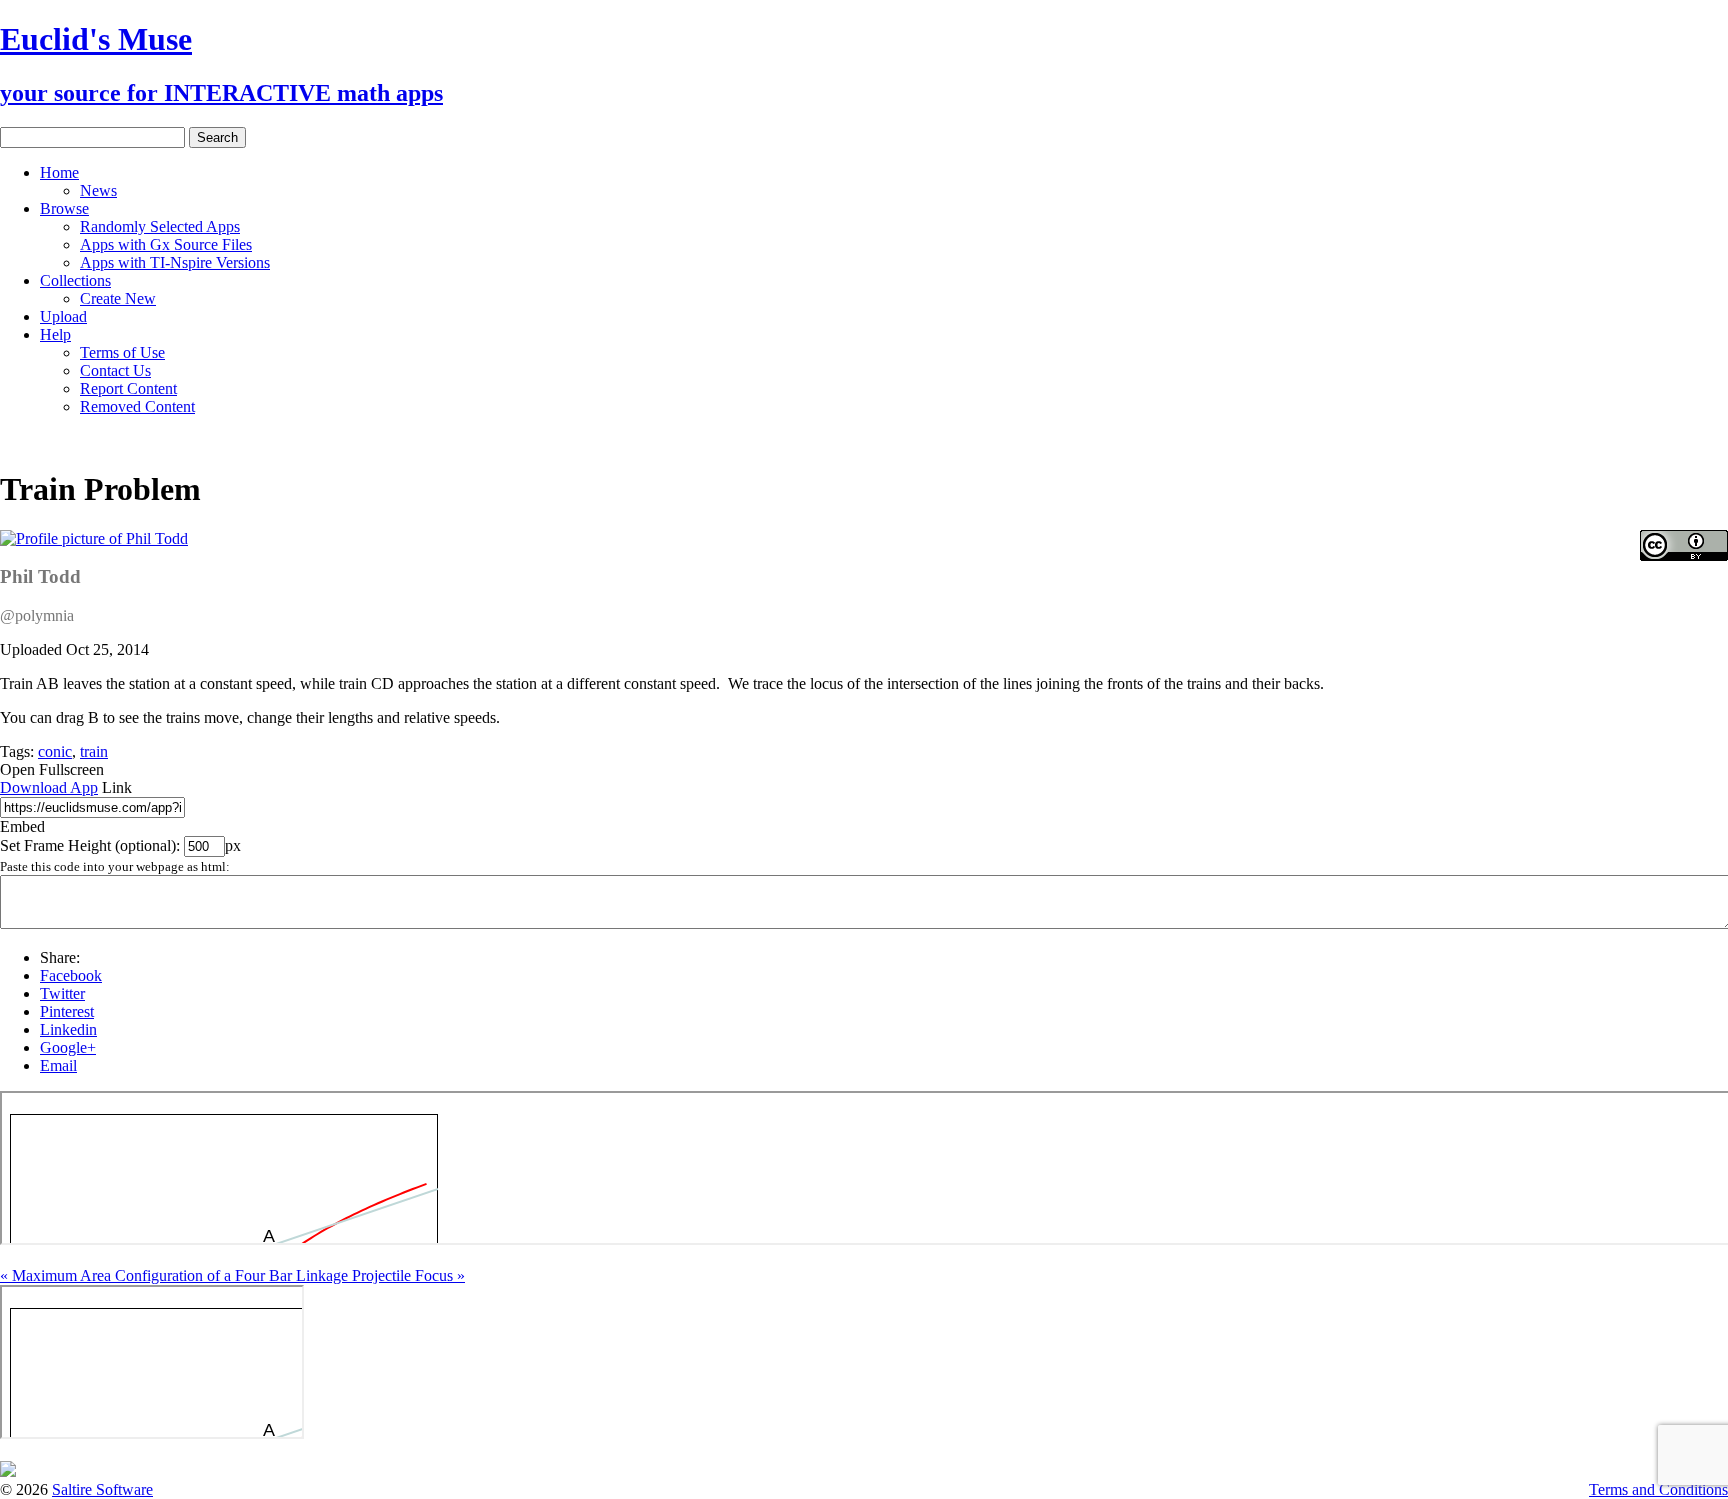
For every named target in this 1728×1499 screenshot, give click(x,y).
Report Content (128, 388)
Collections (75, 280)
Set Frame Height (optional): (92, 845)
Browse (64, 208)
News (98, 190)
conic (55, 751)
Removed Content (137, 406)
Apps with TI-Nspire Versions (175, 262)
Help (55, 334)
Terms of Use (122, 352)
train (94, 751)
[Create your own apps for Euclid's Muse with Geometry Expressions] (8, 1471)
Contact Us (115, 370)
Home (59, 172)
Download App (49, 787)
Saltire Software (102, 1489)
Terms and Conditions (1658, 1489)
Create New (118, 298)
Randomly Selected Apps (160, 226)
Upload (63, 316)
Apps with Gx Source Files (166, 244)
